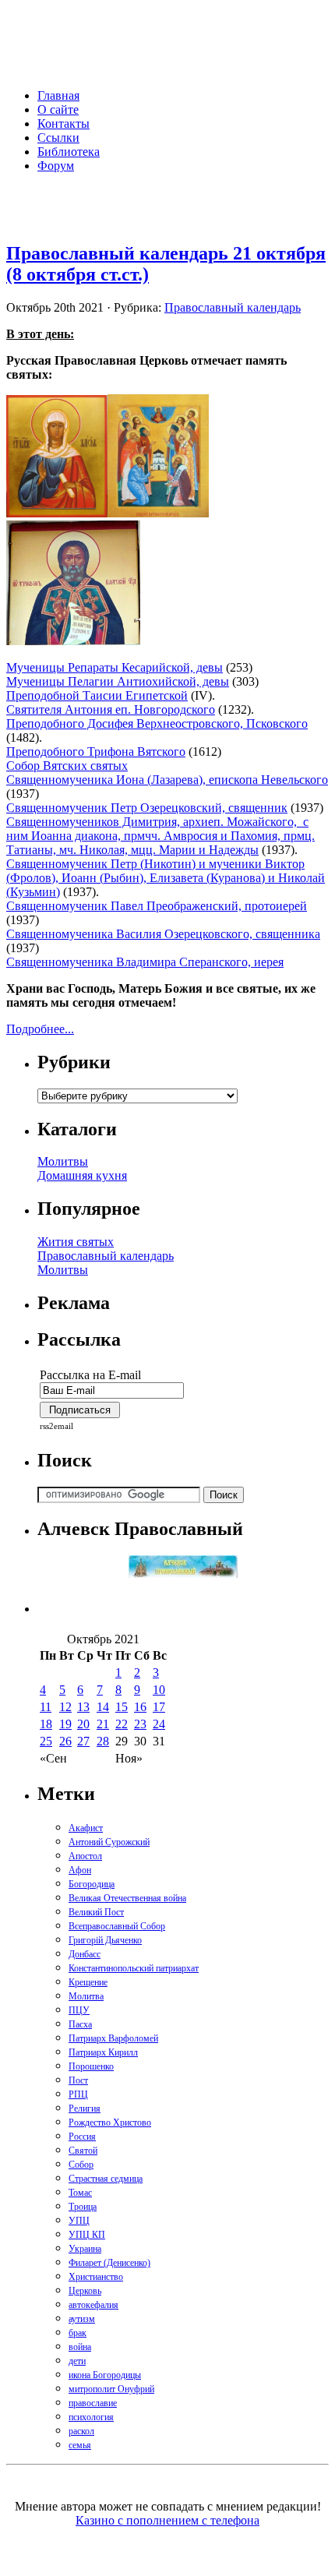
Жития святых (76, 1242)
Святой (83, 2151)
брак (78, 2333)
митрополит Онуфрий (111, 2389)
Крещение (88, 1982)
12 (65, 1707)
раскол (81, 2431)
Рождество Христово (110, 2123)
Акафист (86, 1828)
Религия (85, 2108)
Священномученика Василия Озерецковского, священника (163, 934)
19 (65, 1724)
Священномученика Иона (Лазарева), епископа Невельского (167, 780)
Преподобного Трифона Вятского (96, 752)
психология (91, 2417)
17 (159, 1707)
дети (77, 2361)
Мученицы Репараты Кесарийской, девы (115, 667)
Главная (58, 95)
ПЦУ (79, 2010)
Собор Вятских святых (67, 766)
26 (65, 1741)
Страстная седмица (106, 2179)
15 (122, 1707)
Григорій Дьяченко (105, 1940)
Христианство (96, 2277)
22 (122, 1724)
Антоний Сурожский (109, 1842)
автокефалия (93, 2305)
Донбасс (85, 1954)
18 (46, 1724)
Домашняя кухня (82, 1175)
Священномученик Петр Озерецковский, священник (147, 808)
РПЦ (78, 2094)
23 (140, 1724)
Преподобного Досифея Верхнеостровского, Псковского (157, 723)
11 (46, 1707)
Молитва (86, 1996)
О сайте (58, 109)
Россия (82, 2137)
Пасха (80, 2024)
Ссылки (58, 138)
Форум (56, 166)
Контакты (63, 124)
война (80, 2347)
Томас (80, 2193)
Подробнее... (40, 1029)
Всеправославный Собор (117, 1926)
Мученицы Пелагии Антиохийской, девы (118, 681)
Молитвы (63, 1161)
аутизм (82, 2319)
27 (83, 1741)
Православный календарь (233, 307)
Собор (81, 2165)
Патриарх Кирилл (103, 2052)
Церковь (85, 2291)
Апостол (85, 1856)
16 (140, 1707)
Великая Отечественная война (127, 1898)
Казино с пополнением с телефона (167, 2520)
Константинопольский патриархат (134, 1968)
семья (80, 2445)
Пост (78, 2080)
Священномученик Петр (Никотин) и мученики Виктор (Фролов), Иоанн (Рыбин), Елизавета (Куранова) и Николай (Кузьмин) (166, 878)
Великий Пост (96, 1912)
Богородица (92, 1884)
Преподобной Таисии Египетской (97, 695)
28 (103, 1741)
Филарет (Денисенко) (109, 2263)
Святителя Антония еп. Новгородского (111, 709)
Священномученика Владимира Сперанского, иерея (145, 962)
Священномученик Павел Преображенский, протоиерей (157, 906)
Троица (83, 2207)
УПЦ (79, 2221)
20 (83, 1724)
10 (159, 1690)
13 (83, 1707)
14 (103, 1707)
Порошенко (91, 2066)
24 (159, 1724)
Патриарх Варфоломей (113, 2038)
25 (46, 1741)
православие (93, 2403)
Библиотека (69, 152)
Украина (85, 2249)
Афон (80, 1870)
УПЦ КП (87, 2235)
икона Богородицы (105, 2375)
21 (103, 1724)
